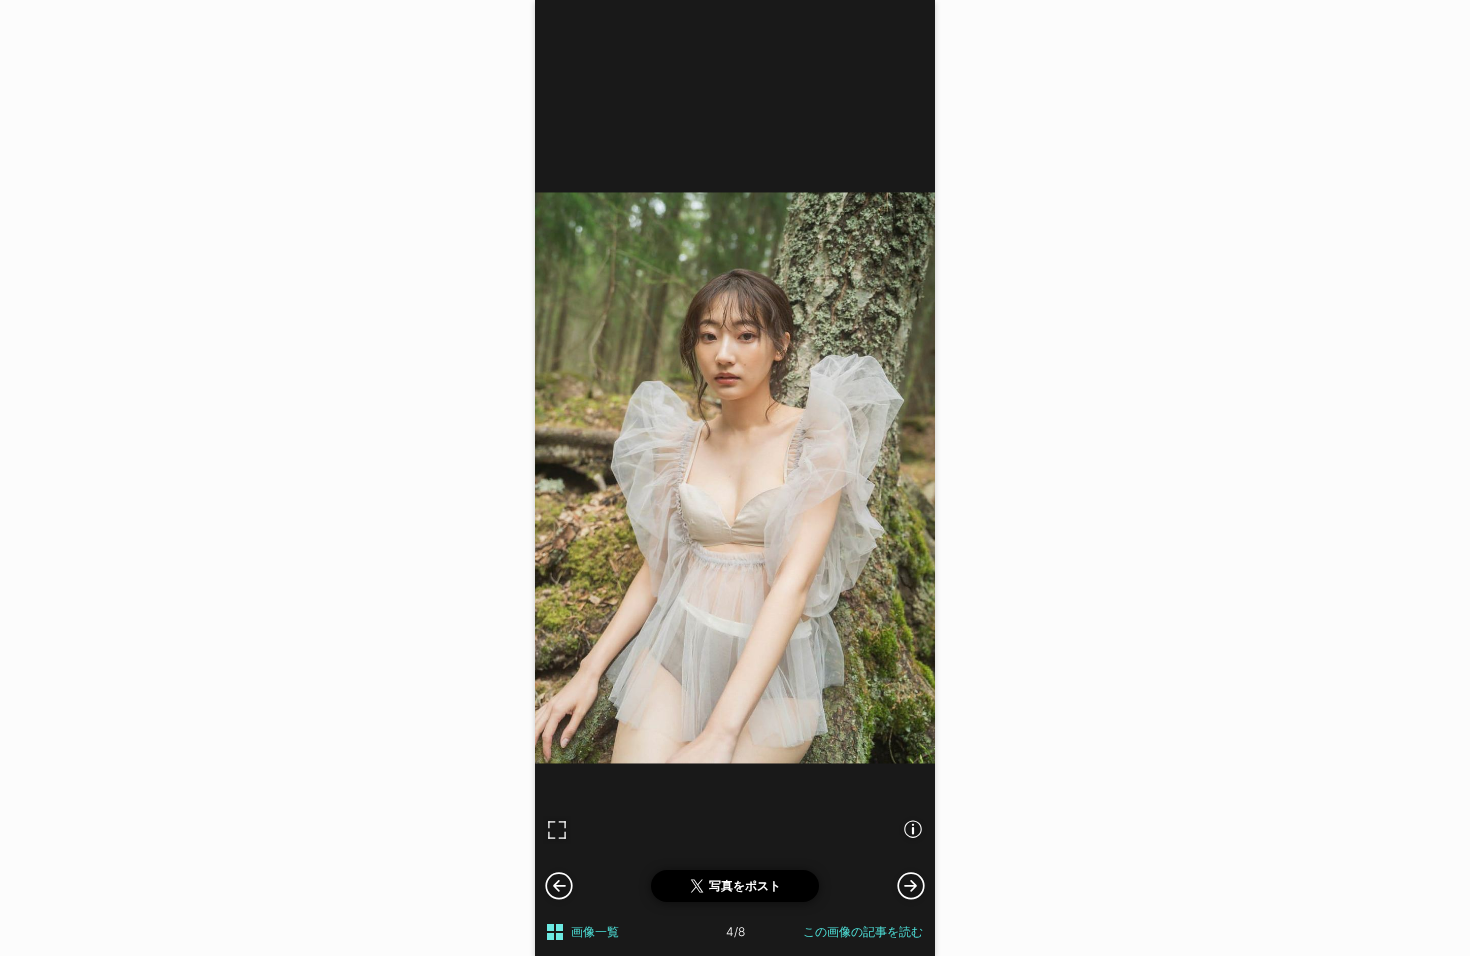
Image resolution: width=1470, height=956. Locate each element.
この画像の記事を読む (863, 931)
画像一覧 (595, 931)
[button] (911, 885)
